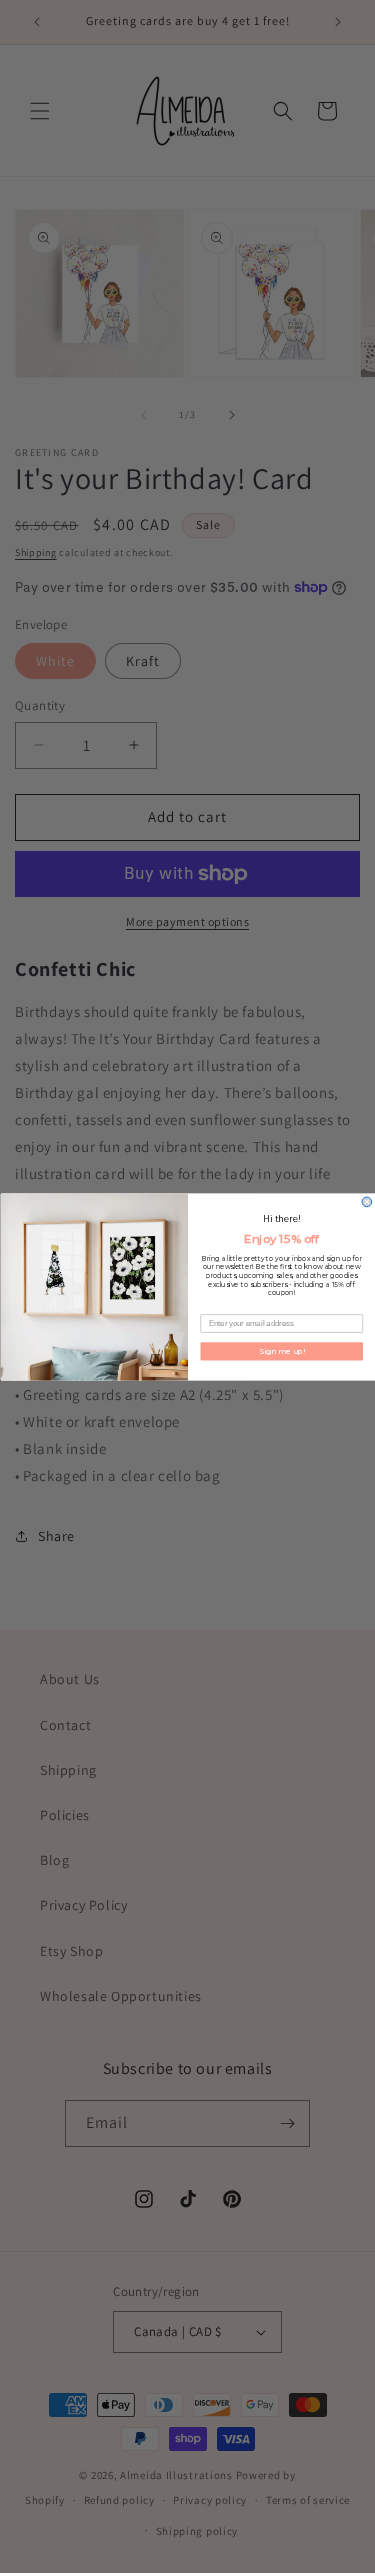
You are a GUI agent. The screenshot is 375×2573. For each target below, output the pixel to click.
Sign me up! (281, 1350)
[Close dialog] (367, 1202)
